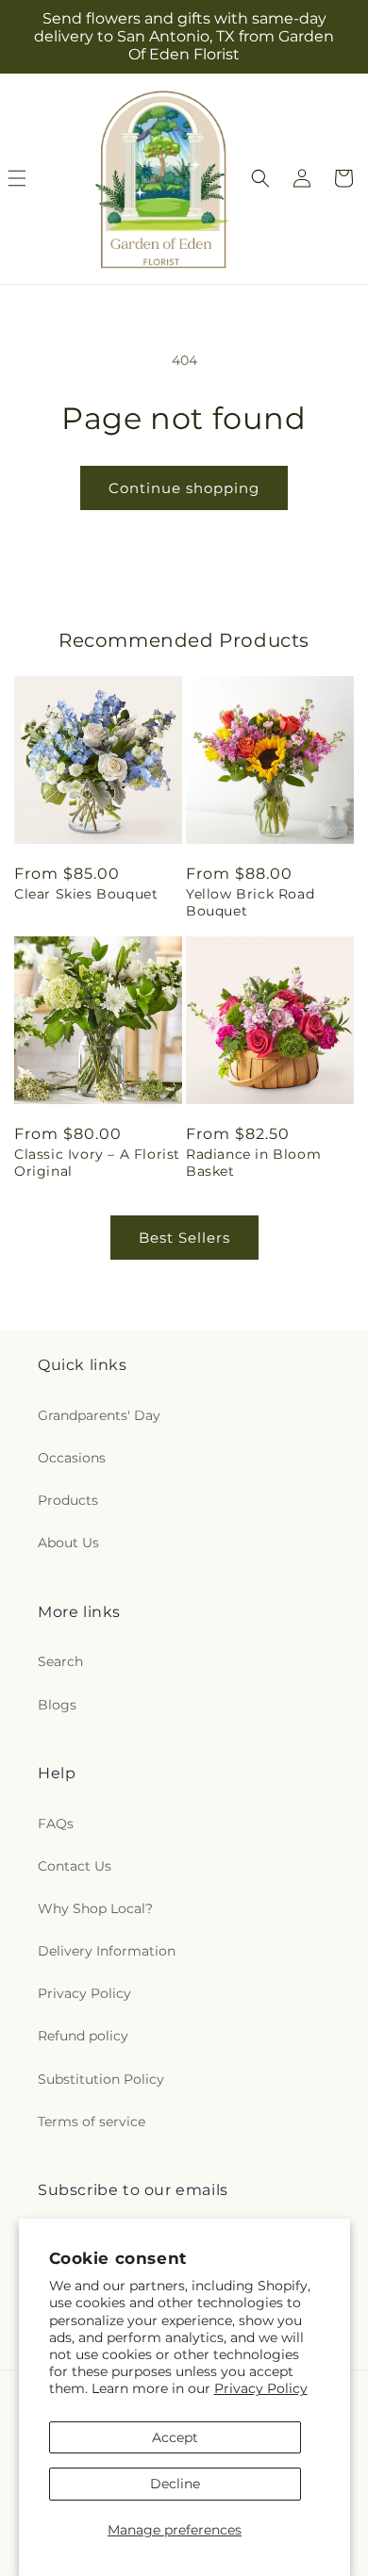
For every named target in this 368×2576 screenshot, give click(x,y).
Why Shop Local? (95, 1908)
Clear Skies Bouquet (86, 894)
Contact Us (75, 1866)
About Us (68, 1543)
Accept (175, 2437)
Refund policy (83, 2036)
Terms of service (92, 2122)
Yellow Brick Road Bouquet (250, 902)
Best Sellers (184, 1238)
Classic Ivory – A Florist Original (97, 1163)
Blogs (57, 1705)
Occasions (72, 1458)
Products (68, 1500)
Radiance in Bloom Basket (253, 1163)
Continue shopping (184, 488)
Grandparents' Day (99, 1415)
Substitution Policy (101, 2079)
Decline (175, 2484)
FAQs (56, 1824)
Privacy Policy (261, 2388)
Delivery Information (107, 1951)
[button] (260, 178)
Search (60, 1661)
